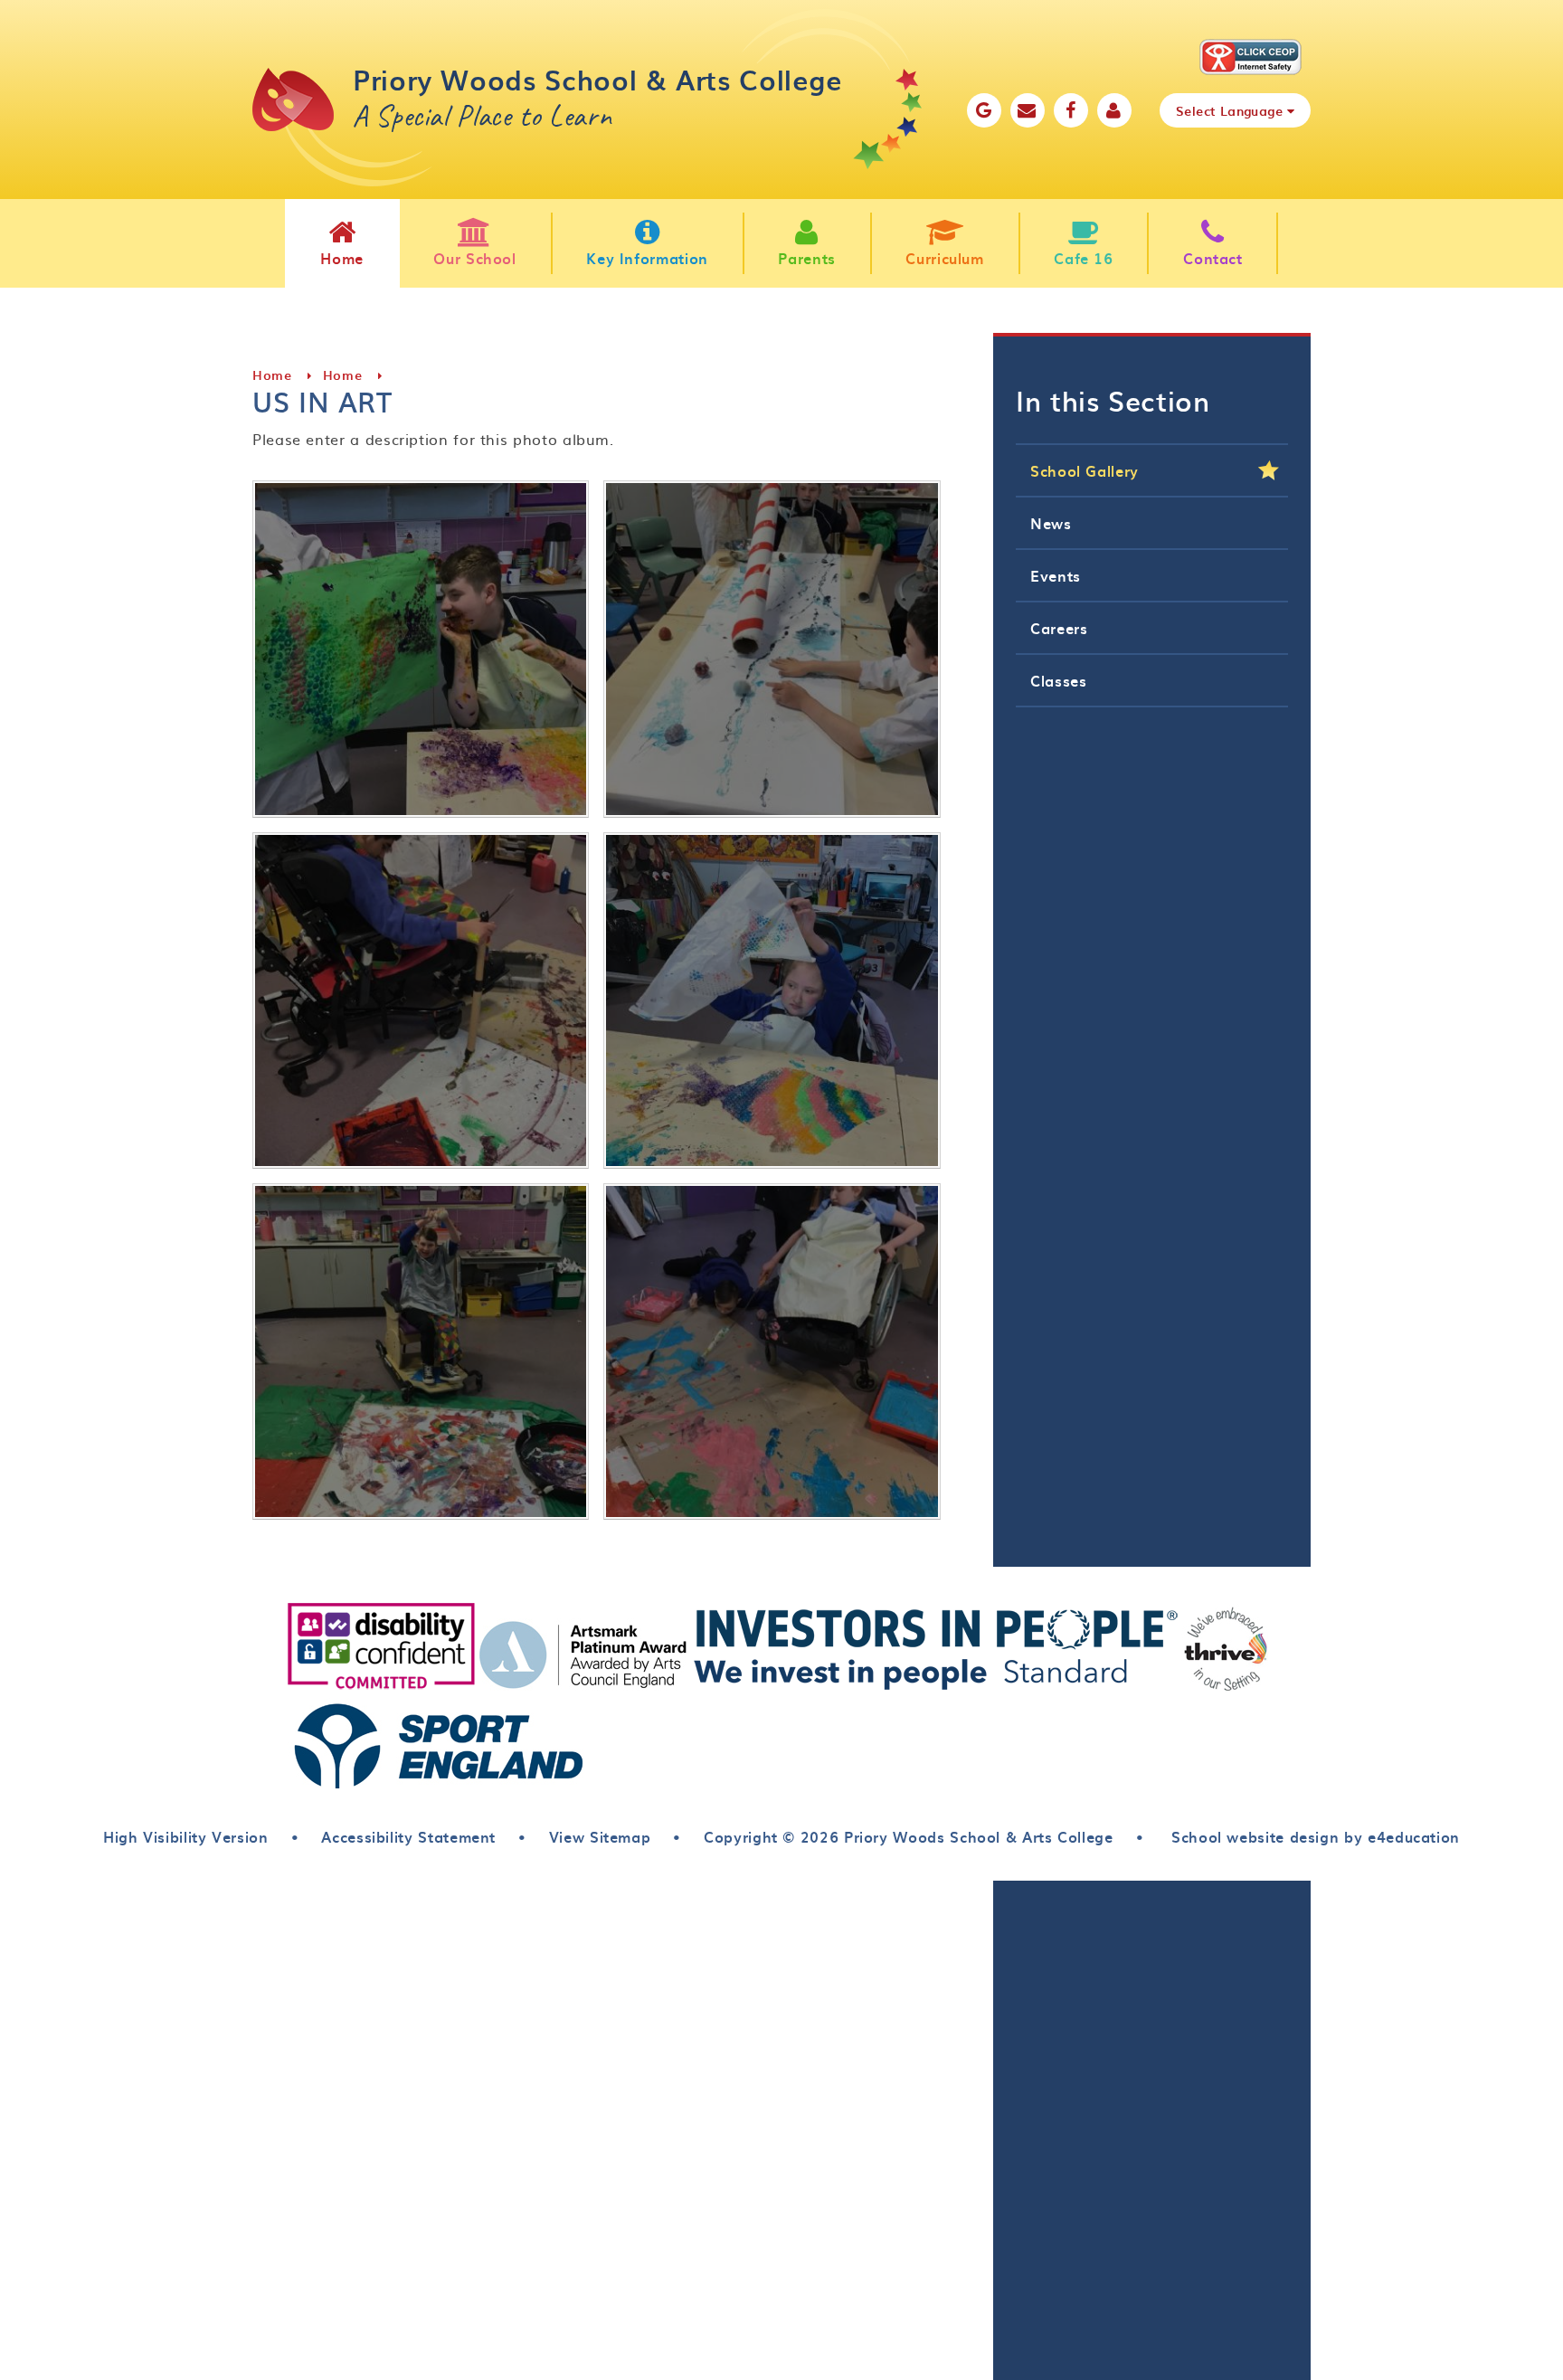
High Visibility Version (186, 1836)
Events (1056, 575)
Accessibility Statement (408, 1836)
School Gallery (1085, 470)
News (1051, 523)
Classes (1058, 680)
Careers (1059, 628)
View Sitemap (600, 1836)
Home (272, 375)
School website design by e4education (1313, 1836)
